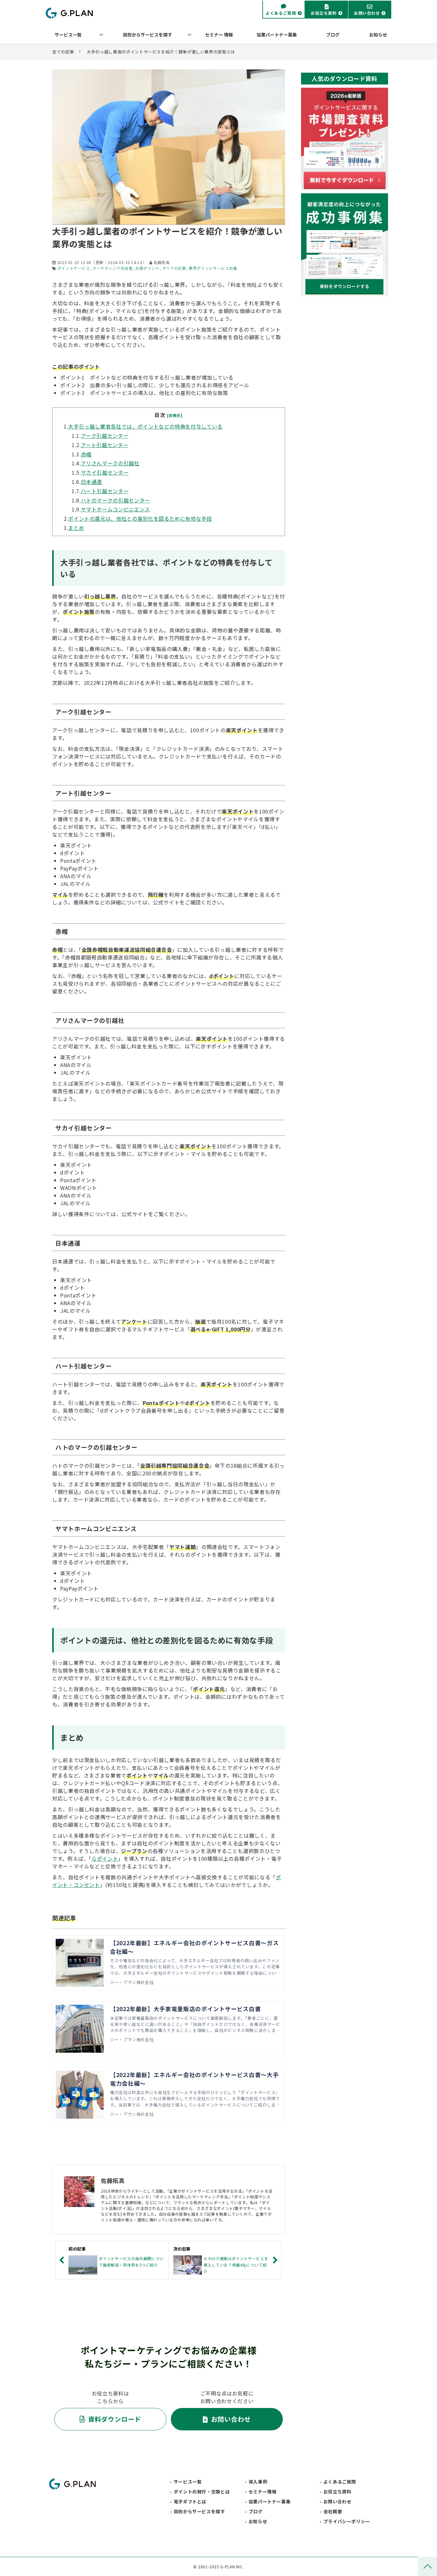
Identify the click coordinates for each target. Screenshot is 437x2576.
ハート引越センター (105, 491)
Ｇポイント (105, 1858)
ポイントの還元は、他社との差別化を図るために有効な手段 (140, 518)
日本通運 (92, 482)
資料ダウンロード (115, 2419)
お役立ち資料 (324, 13)
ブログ (333, 35)
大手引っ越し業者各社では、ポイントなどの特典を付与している (145, 426)
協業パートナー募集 (277, 35)
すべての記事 (174, 268)
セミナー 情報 (219, 35)
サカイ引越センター (105, 472)
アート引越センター (105, 445)
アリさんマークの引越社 (110, 463)
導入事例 (258, 2482)
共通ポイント (147, 268)
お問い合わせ (367, 13)
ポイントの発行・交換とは (202, 2492)
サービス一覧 (68, 35)
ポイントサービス (74, 268)
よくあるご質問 (281, 13)
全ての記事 (63, 52)
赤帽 (86, 454)
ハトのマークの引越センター (115, 500)
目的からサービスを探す (147, 35)
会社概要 (333, 2511)
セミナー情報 (263, 2492)
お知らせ (378, 35)
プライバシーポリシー (347, 2521)
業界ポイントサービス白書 (213, 268)
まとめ (76, 528)
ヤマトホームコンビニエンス (115, 509)
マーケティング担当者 (112, 268)
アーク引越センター (105, 436)
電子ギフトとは (190, 2501)
